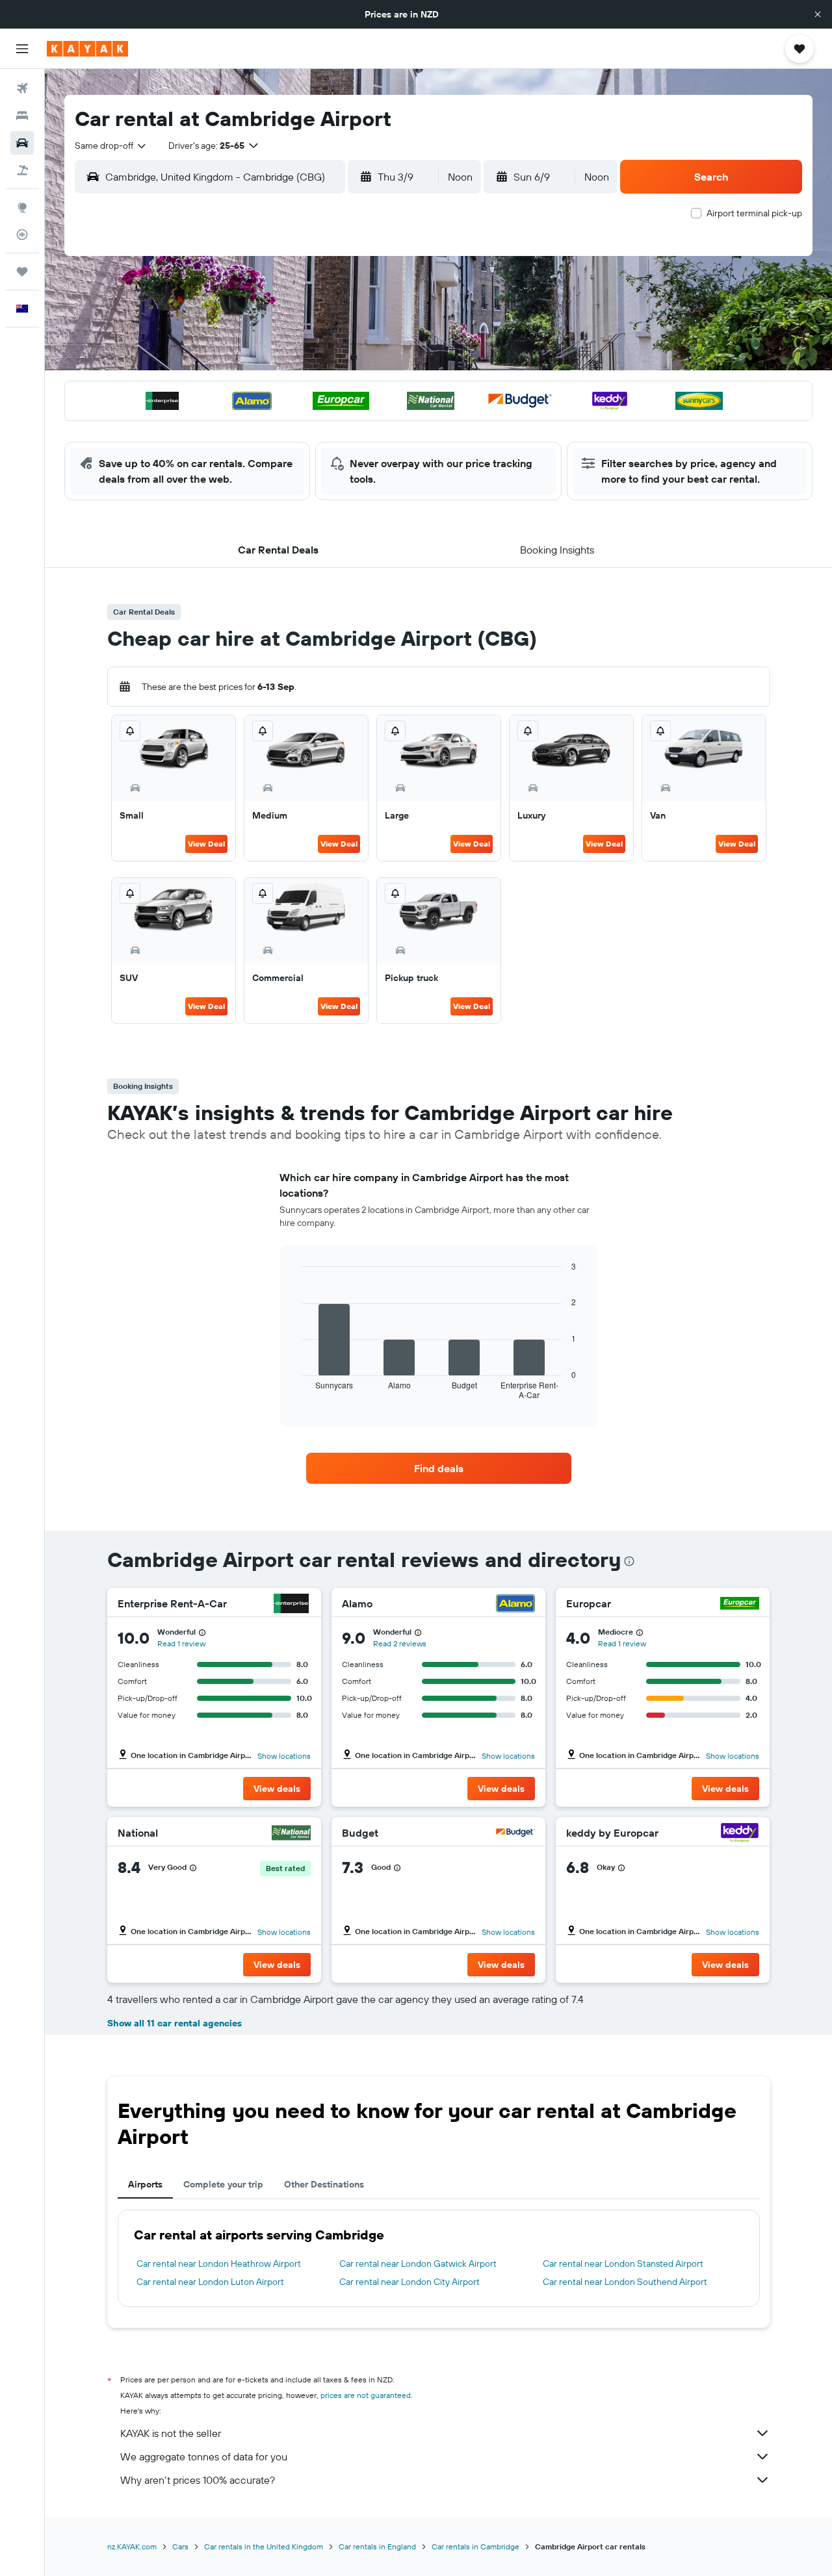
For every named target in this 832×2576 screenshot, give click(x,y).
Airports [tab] (145, 2184)
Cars (180, 2546)
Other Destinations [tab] (324, 2184)
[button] (818, 14)
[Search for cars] (22, 143)
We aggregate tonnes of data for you (204, 2456)
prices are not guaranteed (366, 2395)
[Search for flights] (22, 88)
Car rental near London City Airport (409, 2282)
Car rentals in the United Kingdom (264, 2546)
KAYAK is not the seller (171, 2433)
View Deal (206, 844)
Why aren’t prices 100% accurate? (198, 2480)
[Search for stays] (22, 116)
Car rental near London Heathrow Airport (219, 2264)
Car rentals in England (377, 2546)
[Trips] (22, 272)
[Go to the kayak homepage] (87, 49)
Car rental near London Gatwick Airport (418, 2264)
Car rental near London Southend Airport (625, 2282)
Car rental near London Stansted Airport (623, 2264)
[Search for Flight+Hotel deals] (22, 170)
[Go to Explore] (22, 207)
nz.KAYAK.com (132, 2546)
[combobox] (111, 146)
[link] (439, 1468)
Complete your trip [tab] (223, 2184)
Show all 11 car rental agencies (175, 2023)
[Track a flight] (22, 235)
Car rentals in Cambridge (475, 2546)
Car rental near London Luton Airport (210, 2282)
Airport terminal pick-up (754, 213)
